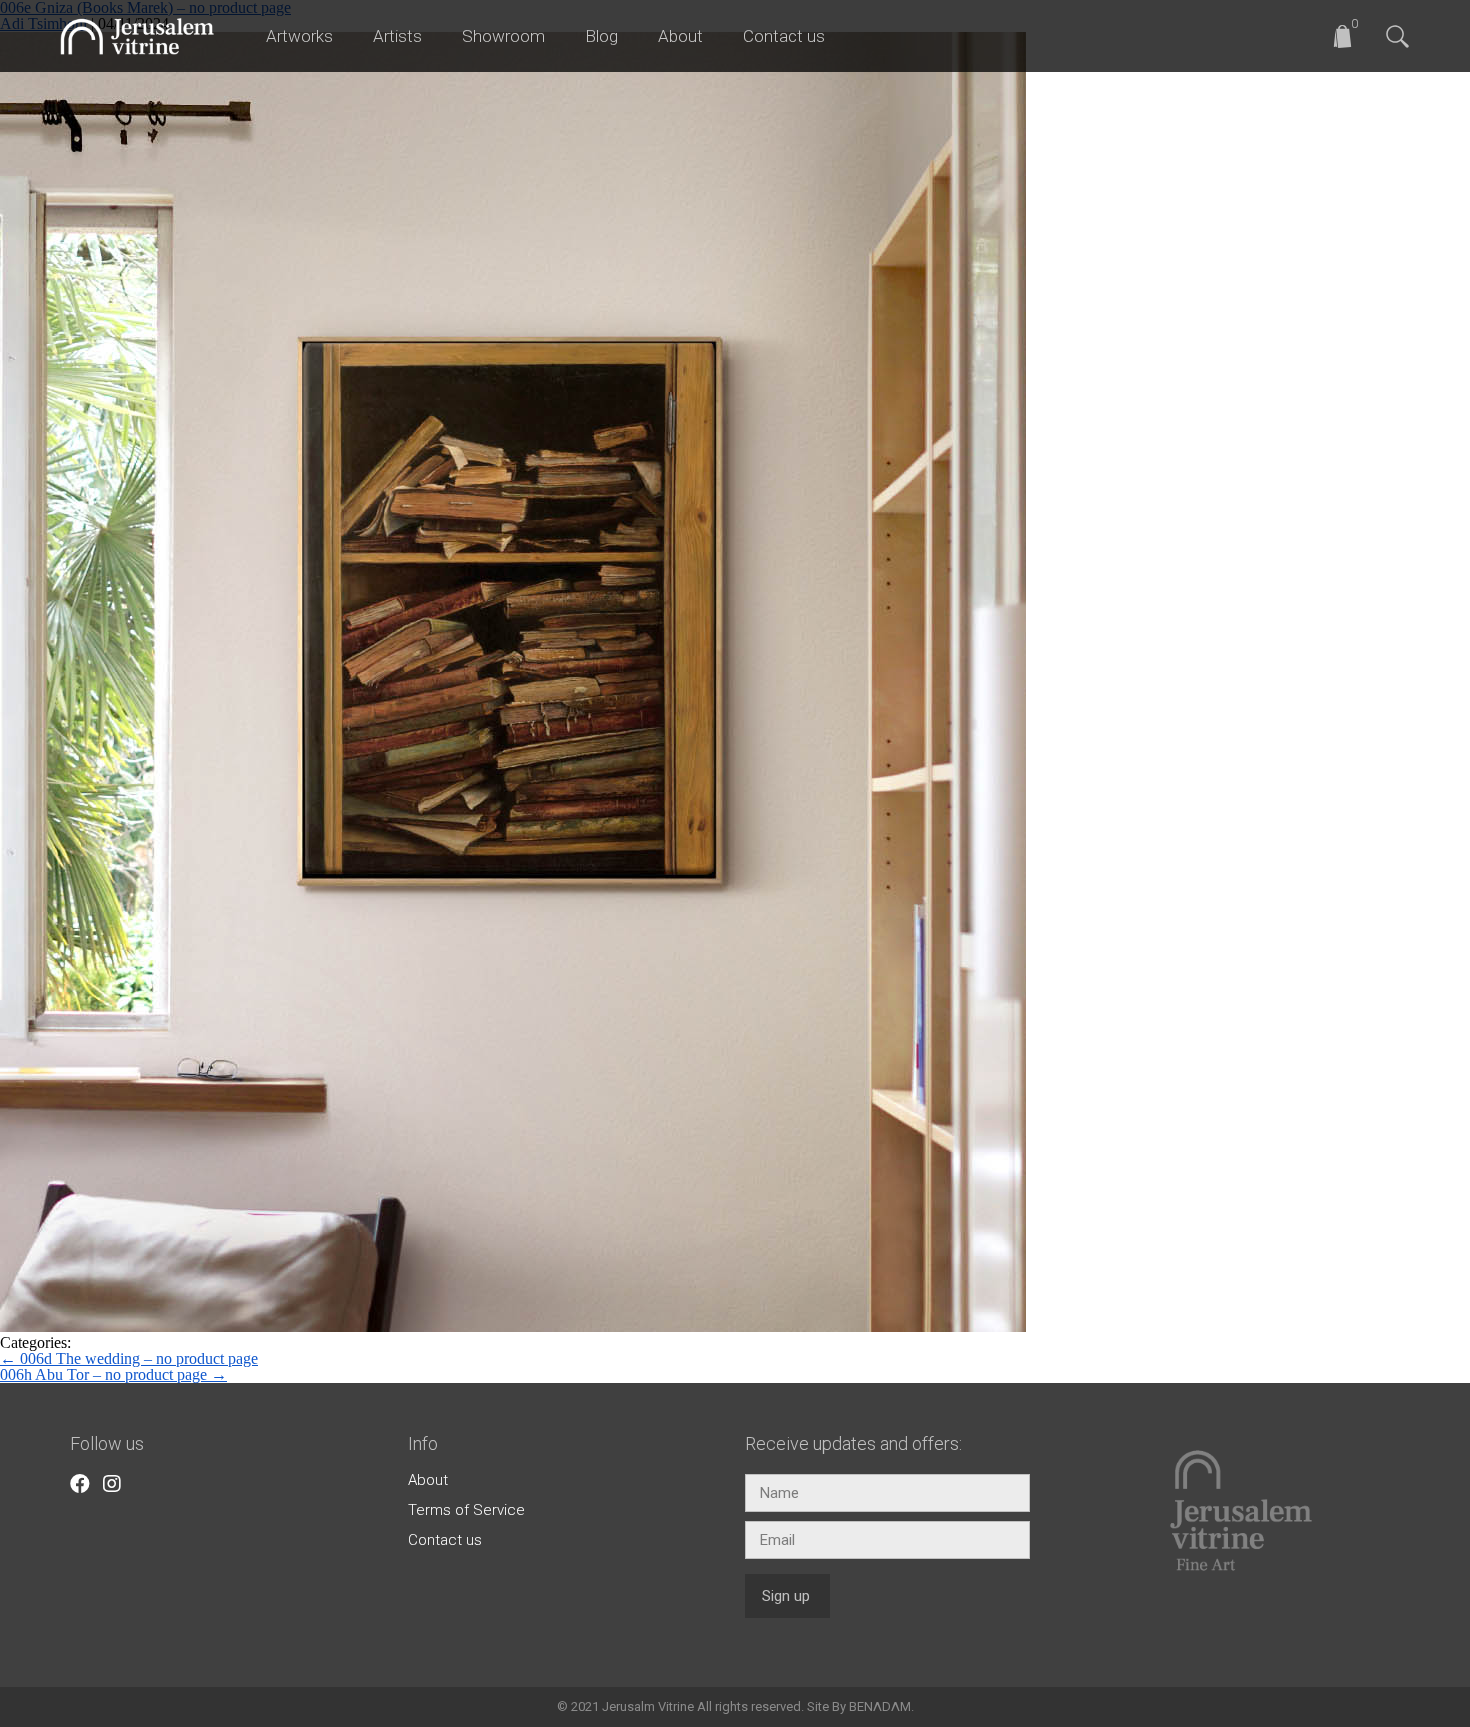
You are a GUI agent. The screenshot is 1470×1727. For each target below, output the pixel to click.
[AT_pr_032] (513, 1326)
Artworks (299, 36)
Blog (601, 36)
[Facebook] (80, 1484)
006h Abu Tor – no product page (113, 1374)
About (680, 36)
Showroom (503, 36)
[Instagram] (112, 1484)
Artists (397, 36)
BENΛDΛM (880, 1706)
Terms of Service (466, 1510)
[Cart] (1353, 30)
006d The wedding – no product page (129, 1358)
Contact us (784, 36)
